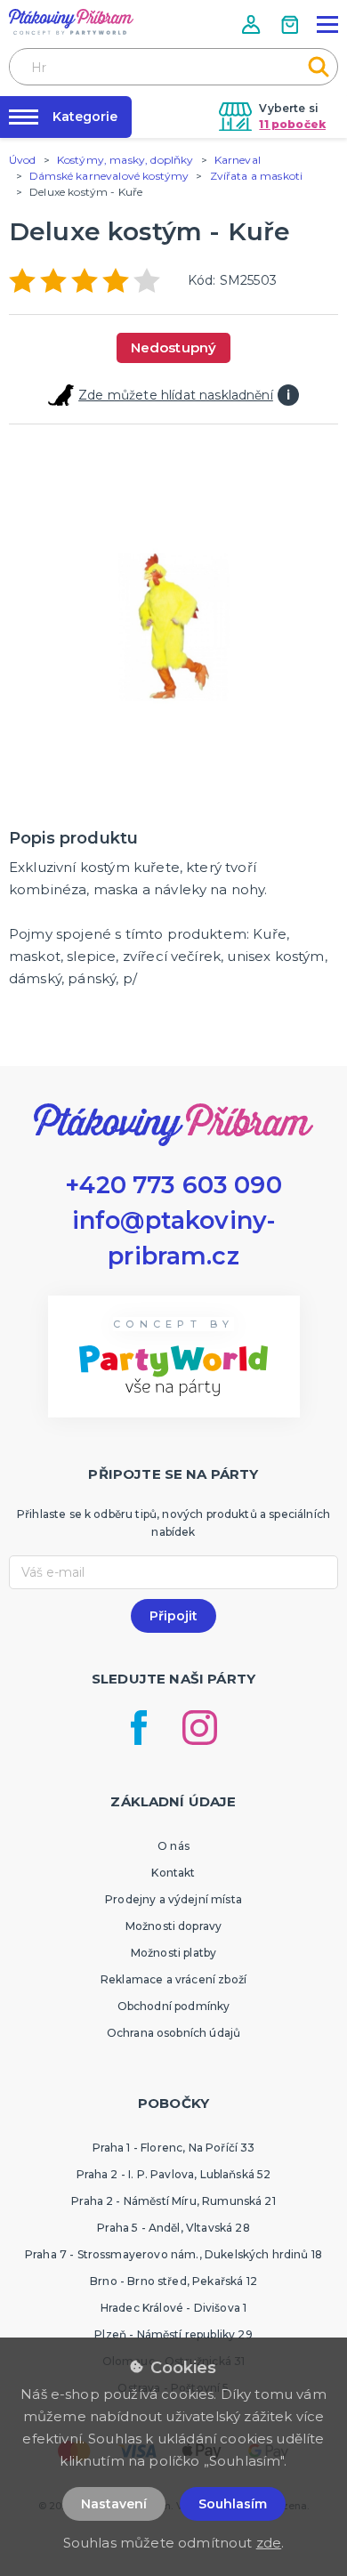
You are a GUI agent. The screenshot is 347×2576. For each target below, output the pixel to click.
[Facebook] (139, 1728)
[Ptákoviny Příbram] (71, 22)
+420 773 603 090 (173, 1185)
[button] (253, 24)
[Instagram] (200, 1728)
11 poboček (292, 124)
